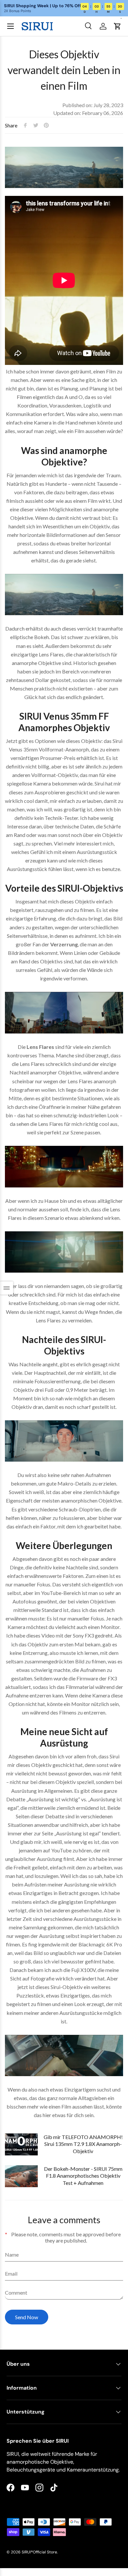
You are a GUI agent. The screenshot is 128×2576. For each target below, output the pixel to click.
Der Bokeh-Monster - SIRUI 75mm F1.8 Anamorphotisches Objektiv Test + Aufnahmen (83, 2176)
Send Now (27, 2317)
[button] (117, 26)
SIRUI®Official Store (39, 2552)
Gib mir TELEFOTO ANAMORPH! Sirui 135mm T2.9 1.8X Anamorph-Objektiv (83, 2144)
